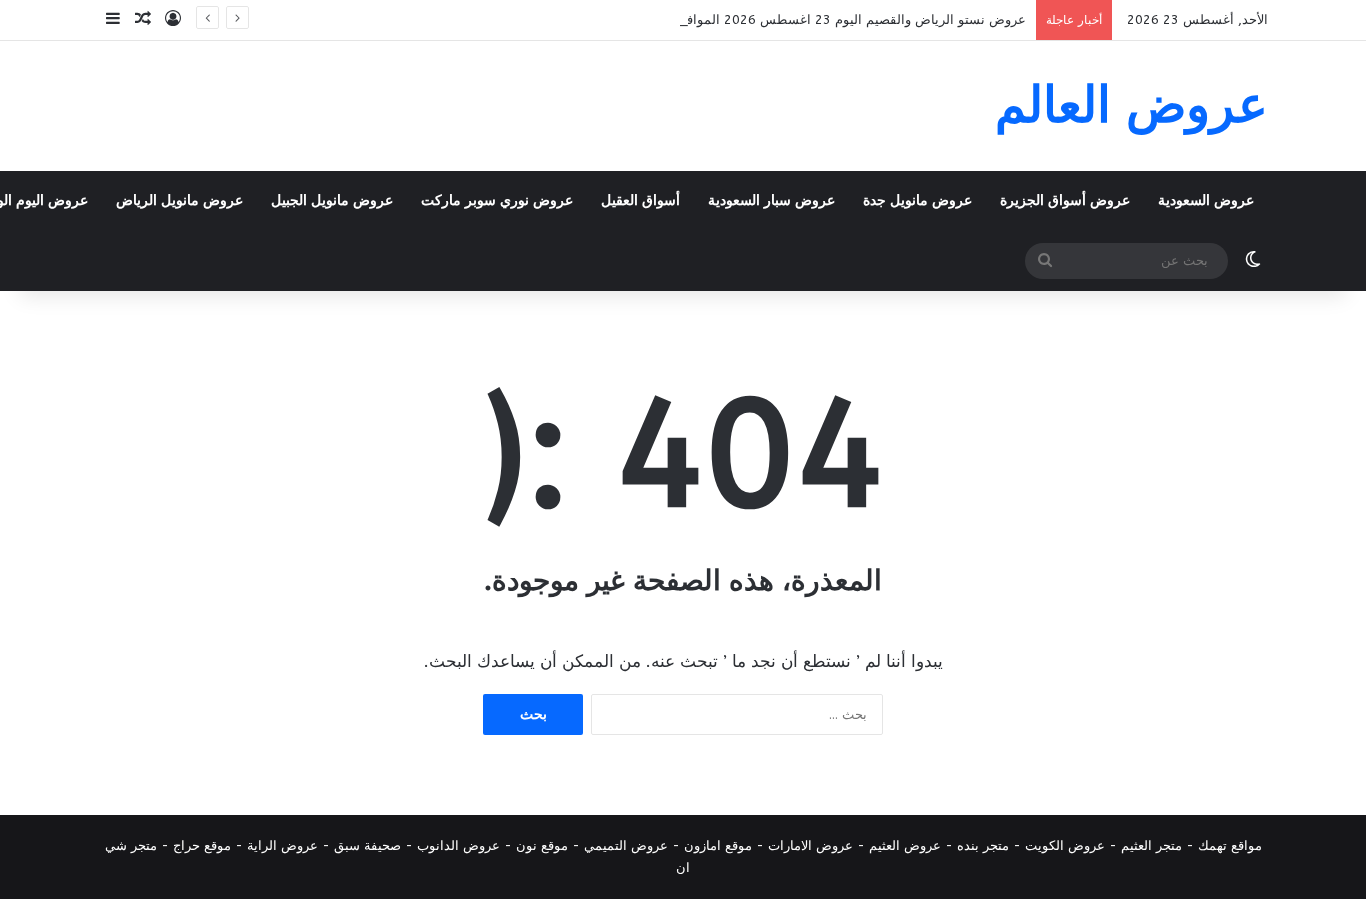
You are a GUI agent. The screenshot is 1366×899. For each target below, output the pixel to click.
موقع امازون (718, 845)
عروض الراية (282, 845)
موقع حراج (202, 845)
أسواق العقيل (640, 200)
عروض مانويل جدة (917, 200)
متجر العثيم (1151, 845)
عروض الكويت (1065, 845)
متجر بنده (983, 845)
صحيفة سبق (367, 845)
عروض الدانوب (458, 845)
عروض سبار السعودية (771, 200)
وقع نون (538, 845)
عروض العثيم (905, 845)
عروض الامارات (810, 845)
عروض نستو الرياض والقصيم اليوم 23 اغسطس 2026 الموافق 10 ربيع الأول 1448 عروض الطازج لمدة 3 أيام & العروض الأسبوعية (663, 19)
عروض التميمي (626, 845)
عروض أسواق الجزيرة (1065, 200)
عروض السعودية (1206, 200)
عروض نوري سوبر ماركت (497, 200)
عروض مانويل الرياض (179, 200)
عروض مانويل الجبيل (332, 200)
